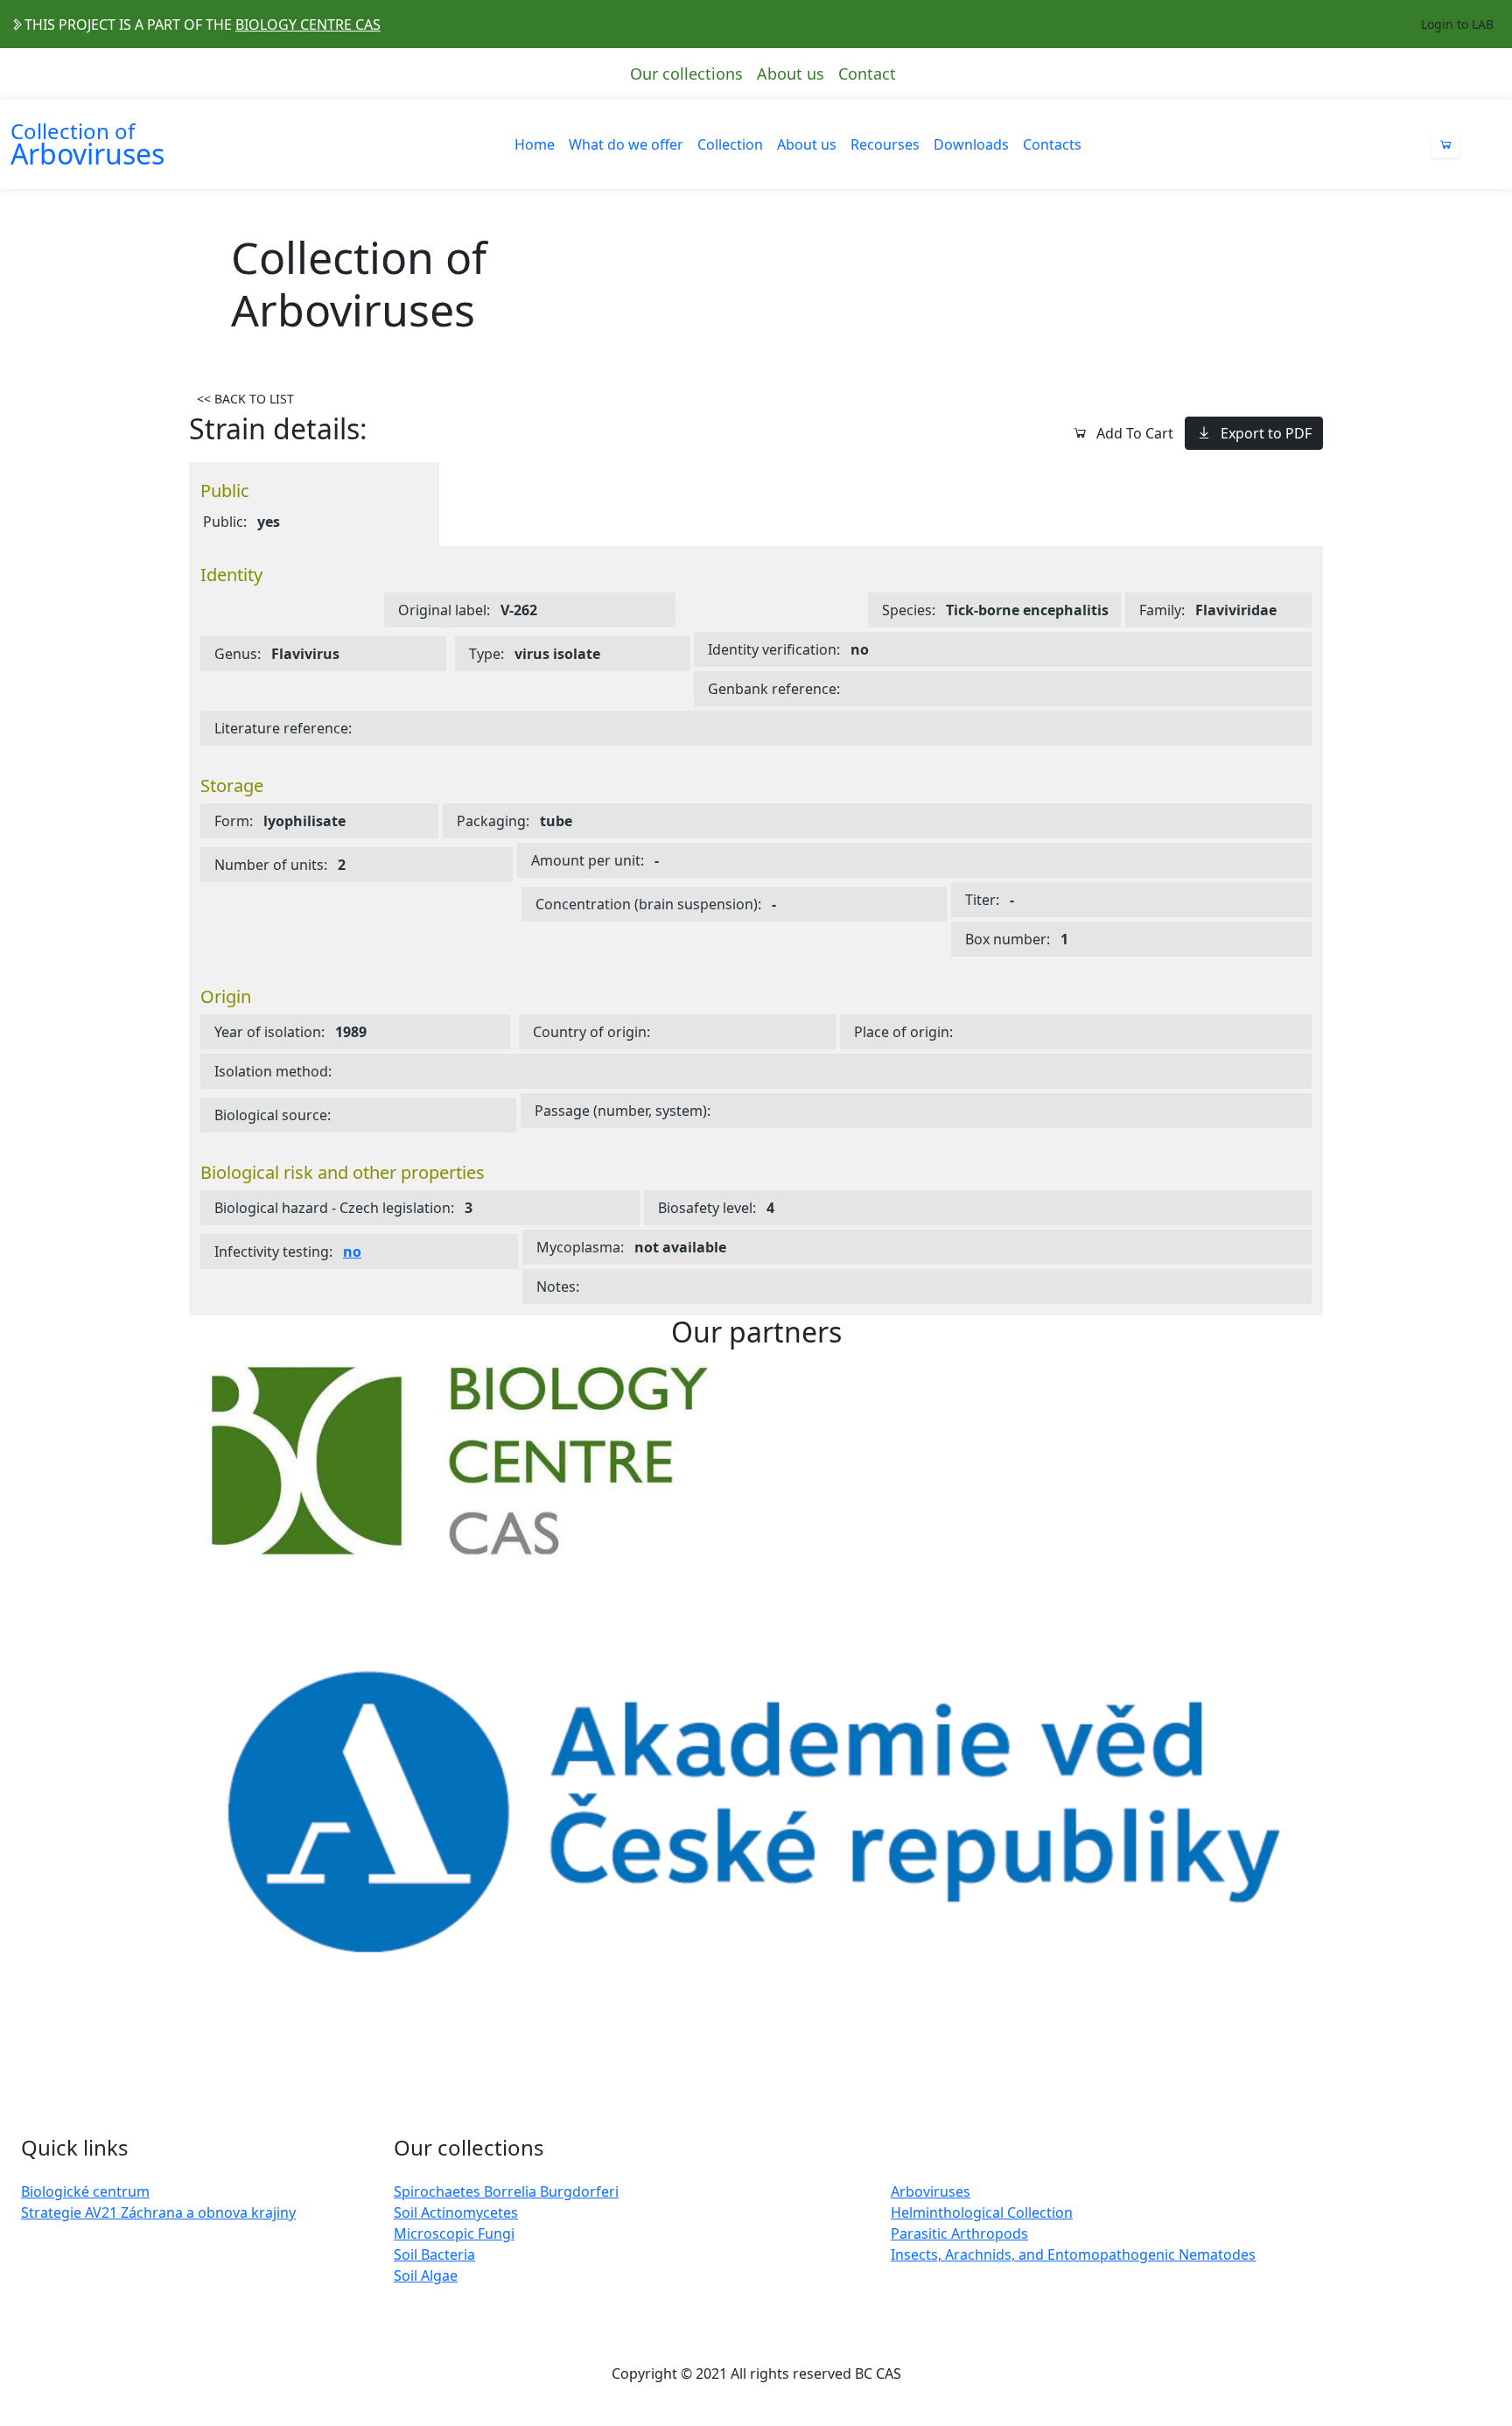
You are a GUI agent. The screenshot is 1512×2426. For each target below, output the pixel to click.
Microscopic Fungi (454, 2233)
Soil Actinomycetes (456, 2212)
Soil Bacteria (434, 2254)
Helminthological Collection (982, 2212)
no (352, 1252)
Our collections (686, 74)
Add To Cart (1135, 433)
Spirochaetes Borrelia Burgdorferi (506, 2191)
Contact (867, 74)
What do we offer (626, 144)
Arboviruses (931, 2191)
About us (791, 74)
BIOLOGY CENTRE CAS (308, 25)
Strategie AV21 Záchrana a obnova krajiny (158, 2212)
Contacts (1052, 144)
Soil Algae (426, 2275)
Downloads (971, 144)
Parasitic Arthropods (959, 2233)
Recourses (885, 144)
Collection (730, 144)
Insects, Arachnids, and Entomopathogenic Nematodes (1073, 2254)
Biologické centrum (85, 2191)
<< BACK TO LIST (245, 399)
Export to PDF (1266, 433)
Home (535, 144)
